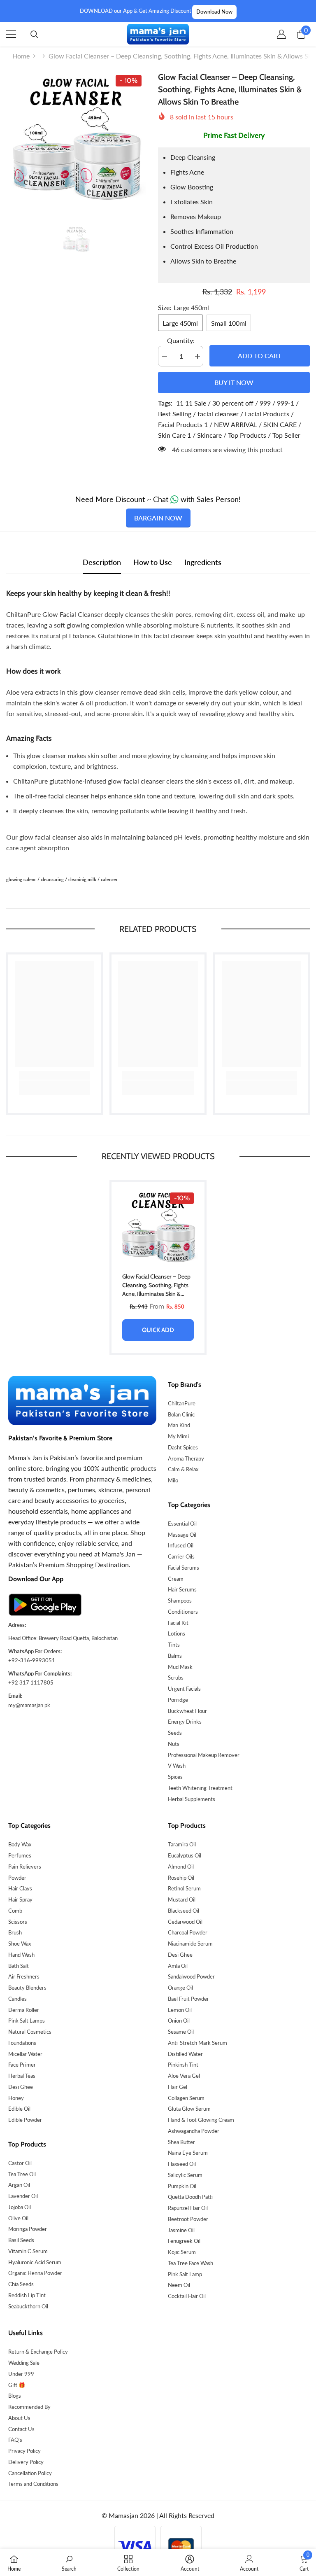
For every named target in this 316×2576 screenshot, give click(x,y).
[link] (55, 1075)
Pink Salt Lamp (185, 2274)
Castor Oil (20, 2163)
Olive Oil (18, 2218)
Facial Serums (184, 1568)
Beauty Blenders (27, 1988)
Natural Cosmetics (30, 2032)
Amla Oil (178, 1966)
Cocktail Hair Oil (187, 2296)
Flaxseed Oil (182, 2164)
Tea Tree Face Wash (191, 2263)
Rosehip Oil (181, 1878)
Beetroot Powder (188, 2219)
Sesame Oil (181, 2032)
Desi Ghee (21, 2087)
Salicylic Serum (185, 2175)
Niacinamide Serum (190, 1944)
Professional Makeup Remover (204, 1755)
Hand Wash (21, 1955)
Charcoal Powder (188, 1932)
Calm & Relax (183, 1469)
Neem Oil (179, 2285)
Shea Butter (181, 2142)
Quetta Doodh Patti (190, 2197)
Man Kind (179, 1425)
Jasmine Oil (181, 2230)
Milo (173, 1480)
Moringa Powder (28, 2229)
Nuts (174, 1744)
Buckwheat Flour (187, 1711)
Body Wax (20, 1844)
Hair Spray (20, 1899)
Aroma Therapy (186, 1458)
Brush (15, 1932)
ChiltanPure (182, 1403)
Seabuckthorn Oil (28, 2306)
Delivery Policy (26, 2462)
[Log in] (281, 34)
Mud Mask (180, 1667)
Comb (15, 1911)
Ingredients (203, 562)
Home (21, 56)
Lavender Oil (23, 2196)
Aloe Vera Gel (184, 2076)
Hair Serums (182, 1589)
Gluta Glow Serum (189, 2109)
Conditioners (183, 1612)
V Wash (177, 1766)
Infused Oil (181, 1545)
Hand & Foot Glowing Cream (201, 2120)
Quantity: (181, 340)
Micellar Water (25, 2054)
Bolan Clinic (181, 1414)
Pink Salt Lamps (27, 2021)
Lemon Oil (180, 2010)
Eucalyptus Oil (185, 1855)
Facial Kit (178, 1623)
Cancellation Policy (30, 2473)
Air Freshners (24, 1976)
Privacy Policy (24, 2451)
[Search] (35, 35)
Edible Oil (19, 2109)
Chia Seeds (21, 2284)
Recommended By (29, 2407)
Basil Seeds (21, 2240)
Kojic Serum (182, 2252)
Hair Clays (20, 1888)
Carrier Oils (181, 1556)
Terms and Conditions (33, 2484)
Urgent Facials (184, 1689)
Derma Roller (24, 2010)
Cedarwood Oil (185, 1922)
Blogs (15, 2396)
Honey (16, 2098)
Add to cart (260, 356)
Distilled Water (185, 2054)
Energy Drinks (185, 1722)
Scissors (18, 1922)
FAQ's (15, 2440)
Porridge (178, 1700)
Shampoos (180, 1601)
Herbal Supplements (192, 1799)
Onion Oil (179, 2021)
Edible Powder (25, 2120)
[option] (76, 141)
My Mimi (178, 1436)
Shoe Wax (20, 1944)
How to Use (153, 562)
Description (102, 562)
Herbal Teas (22, 2076)
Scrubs (176, 1678)
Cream (176, 1579)
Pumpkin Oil (182, 2186)
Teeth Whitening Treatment (200, 1788)
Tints (174, 1645)
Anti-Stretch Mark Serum (197, 2043)
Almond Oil (181, 1867)
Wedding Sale (24, 2363)
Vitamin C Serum (28, 2251)
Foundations (22, 2043)
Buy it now (234, 382)
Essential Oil (182, 1524)
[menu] (11, 34)
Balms (175, 1656)
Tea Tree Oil (22, 2174)
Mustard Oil (182, 1899)
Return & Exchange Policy (38, 2352)
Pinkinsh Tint (183, 2065)
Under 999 (21, 2374)
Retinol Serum (184, 1888)
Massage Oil (182, 1535)
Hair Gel (178, 2087)
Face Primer (22, 2065)
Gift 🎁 (17, 2385)
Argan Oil (19, 2185)
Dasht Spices (183, 1447)
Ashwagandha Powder (194, 2131)
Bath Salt (19, 1966)
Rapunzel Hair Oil (188, 2208)
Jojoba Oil (20, 2207)
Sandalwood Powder (191, 1976)
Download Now (214, 12)
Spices (175, 1777)
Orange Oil (180, 1988)
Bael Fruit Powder (188, 1999)
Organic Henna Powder (35, 2273)
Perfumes (20, 1855)
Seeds (175, 1733)
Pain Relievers (25, 1867)
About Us (19, 2418)
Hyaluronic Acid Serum (35, 2262)
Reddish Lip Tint (27, 2295)
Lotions (177, 1633)
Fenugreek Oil (184, 2241)
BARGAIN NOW (158, 518)
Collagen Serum (186, 2098)
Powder (17, 1878)
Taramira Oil (182, 1844)
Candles (17, 1999)
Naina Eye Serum (188, 2153)
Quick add (158, 1330)
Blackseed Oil (184, 1911)
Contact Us (21, 2429)
